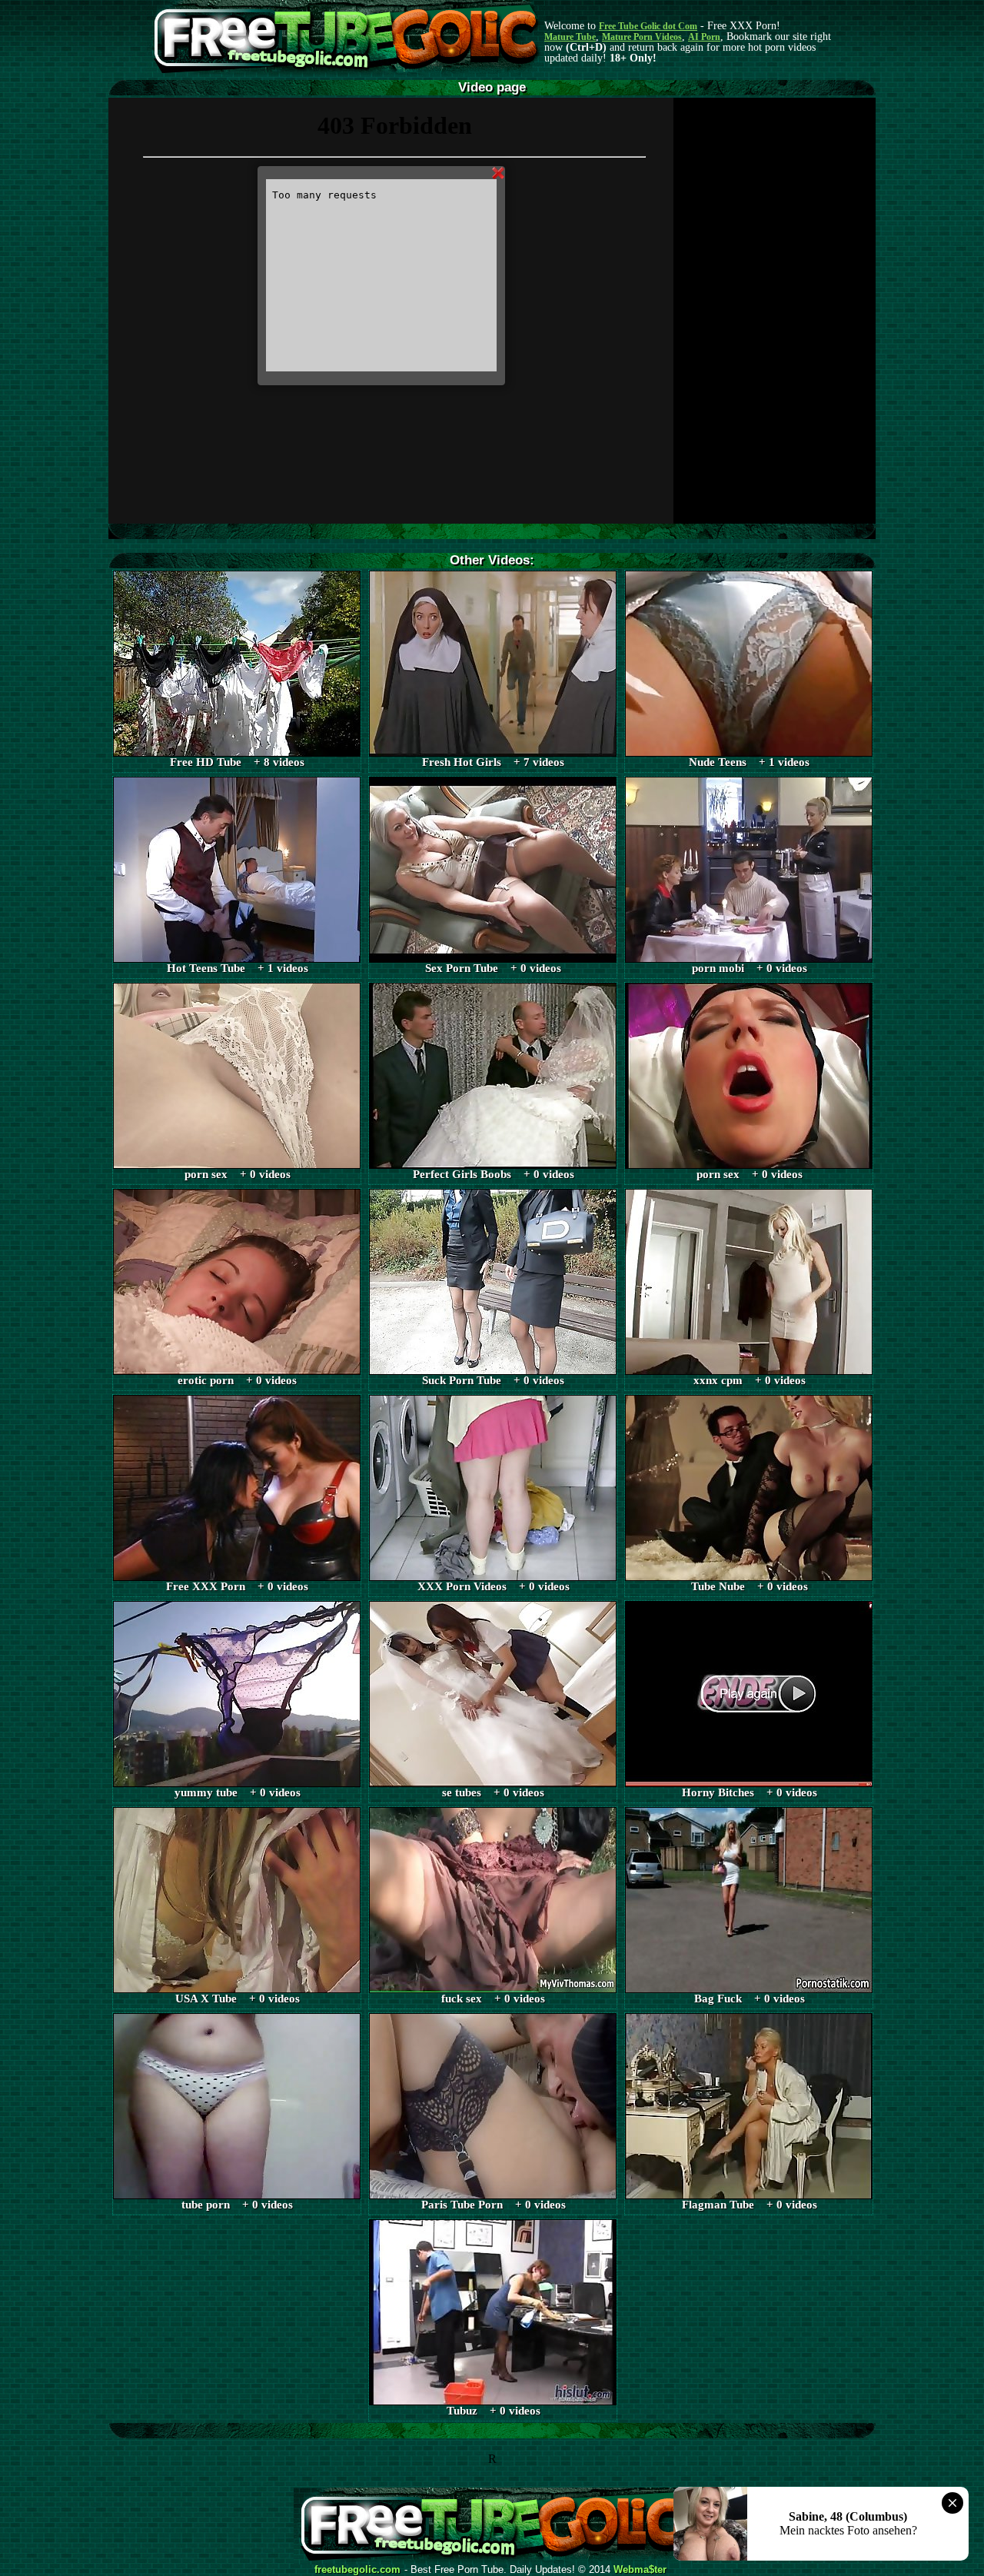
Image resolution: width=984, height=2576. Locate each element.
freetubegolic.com (357, 2570)
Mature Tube (570, 37)
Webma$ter (640, 2570)
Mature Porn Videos (642, 37)
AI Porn (704, 37)
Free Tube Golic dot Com (648, 26)
